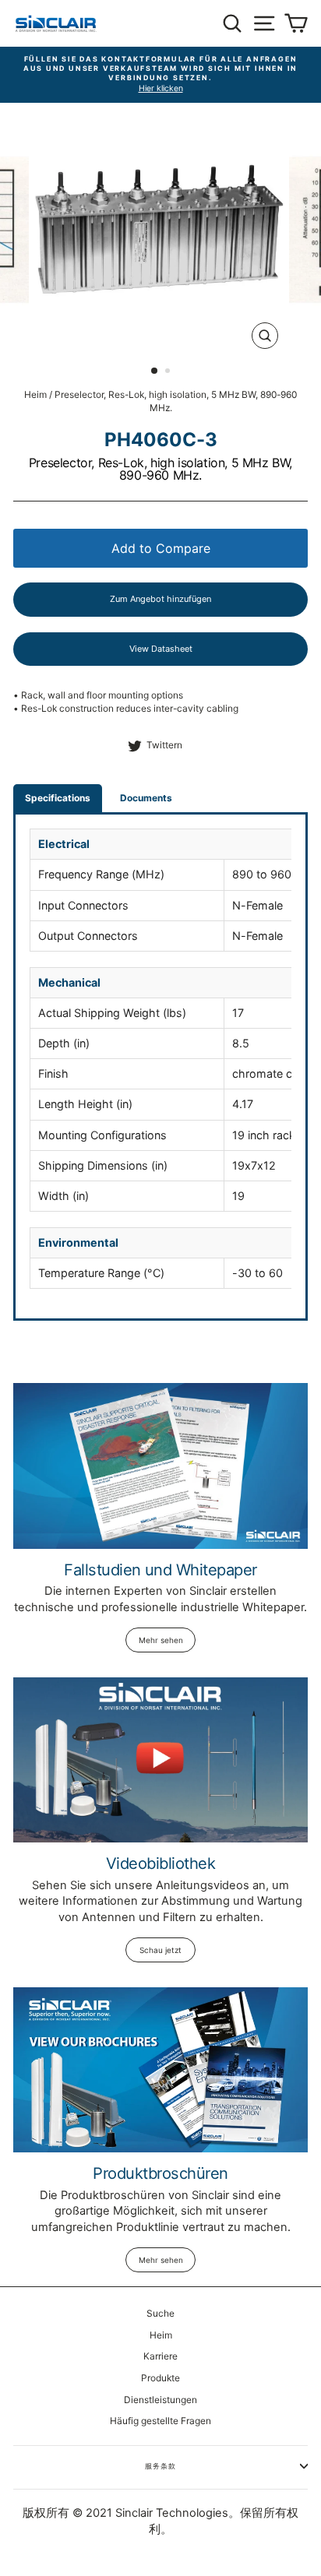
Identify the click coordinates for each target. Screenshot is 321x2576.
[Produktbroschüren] (160, 2070)
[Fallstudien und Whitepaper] (160, 1466)
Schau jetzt (160, 1950)
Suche (160, 2313)
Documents (146, 798)
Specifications (58, 798)
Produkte (160, 2378)
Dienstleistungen (160, 2400)
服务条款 (160, 2466)
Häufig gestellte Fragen (160, 2421)
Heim (35, 394)
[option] (160, 75)
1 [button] (155, 371)
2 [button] (169, 372)
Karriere (160, 2356)
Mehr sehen (161, 1640)
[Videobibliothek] (160, 1760)
